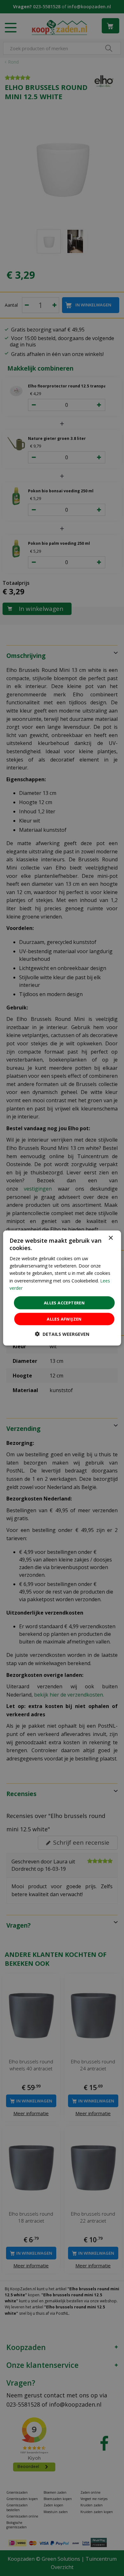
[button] (62, 1334)
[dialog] (62, 1288)
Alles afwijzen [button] (64, 1319)
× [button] (110, 1238)
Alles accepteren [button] (64, 1302)
